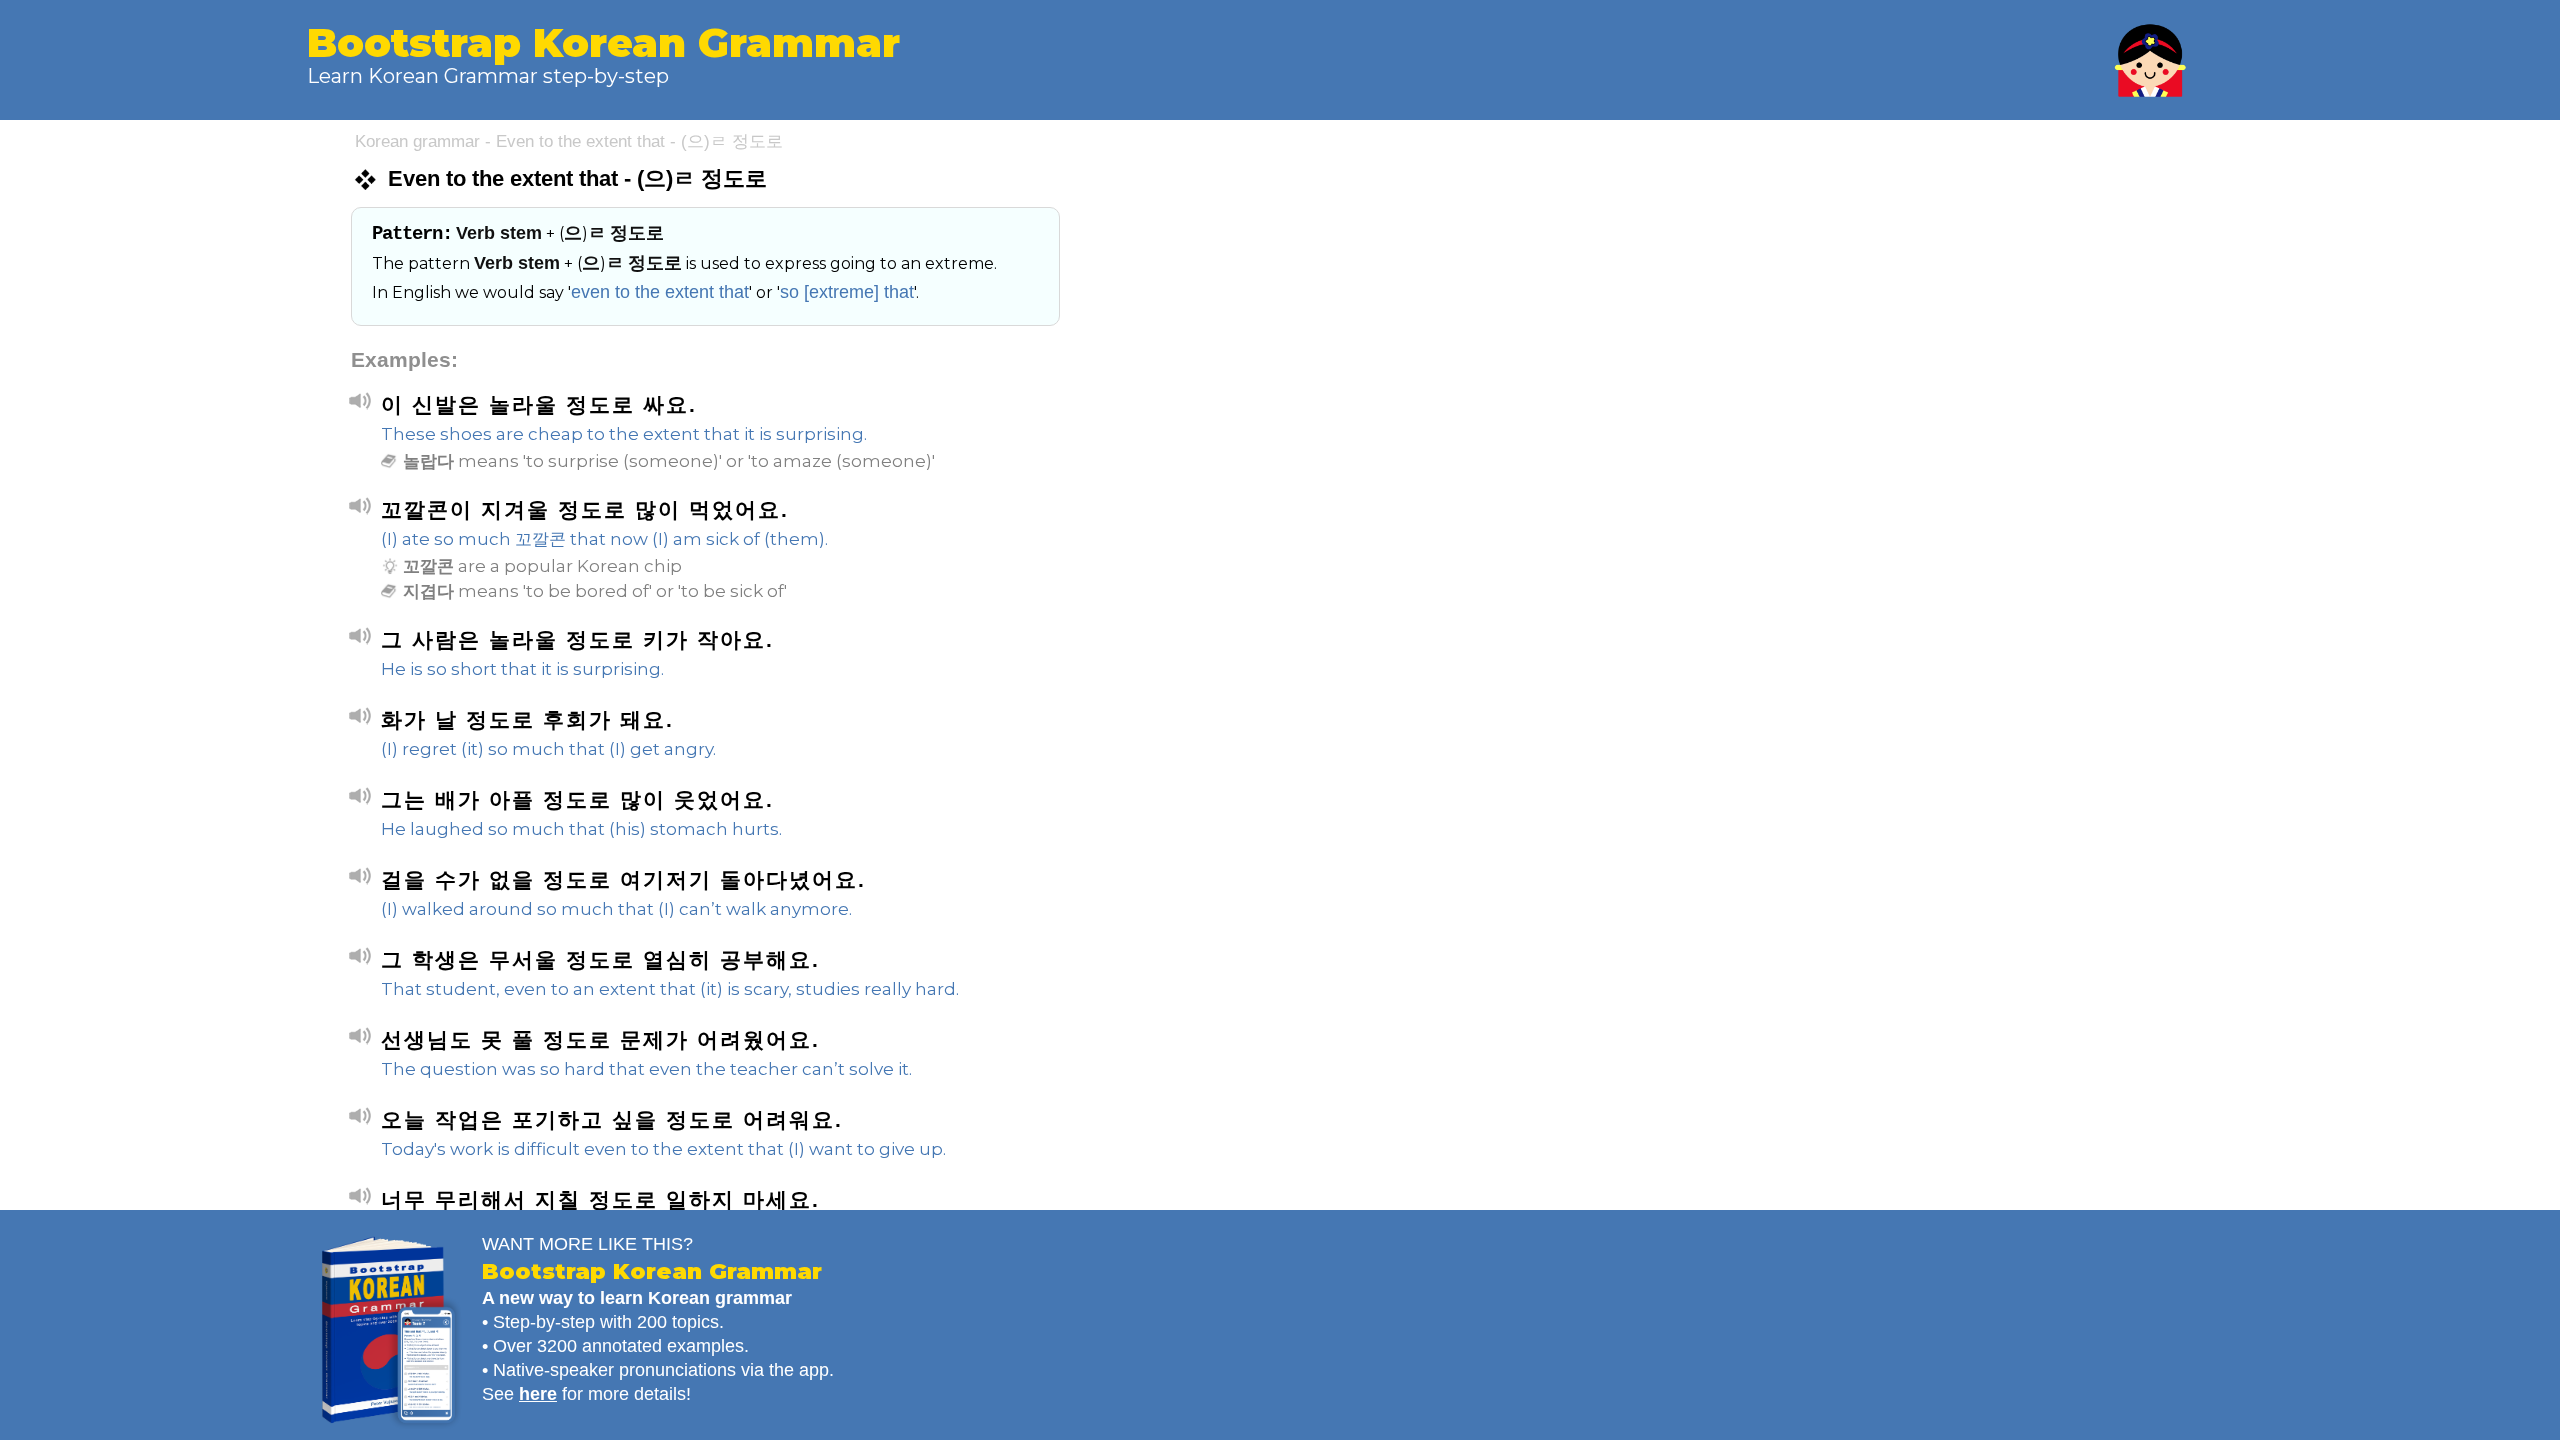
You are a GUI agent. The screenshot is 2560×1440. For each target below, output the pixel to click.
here (538, 1394)
